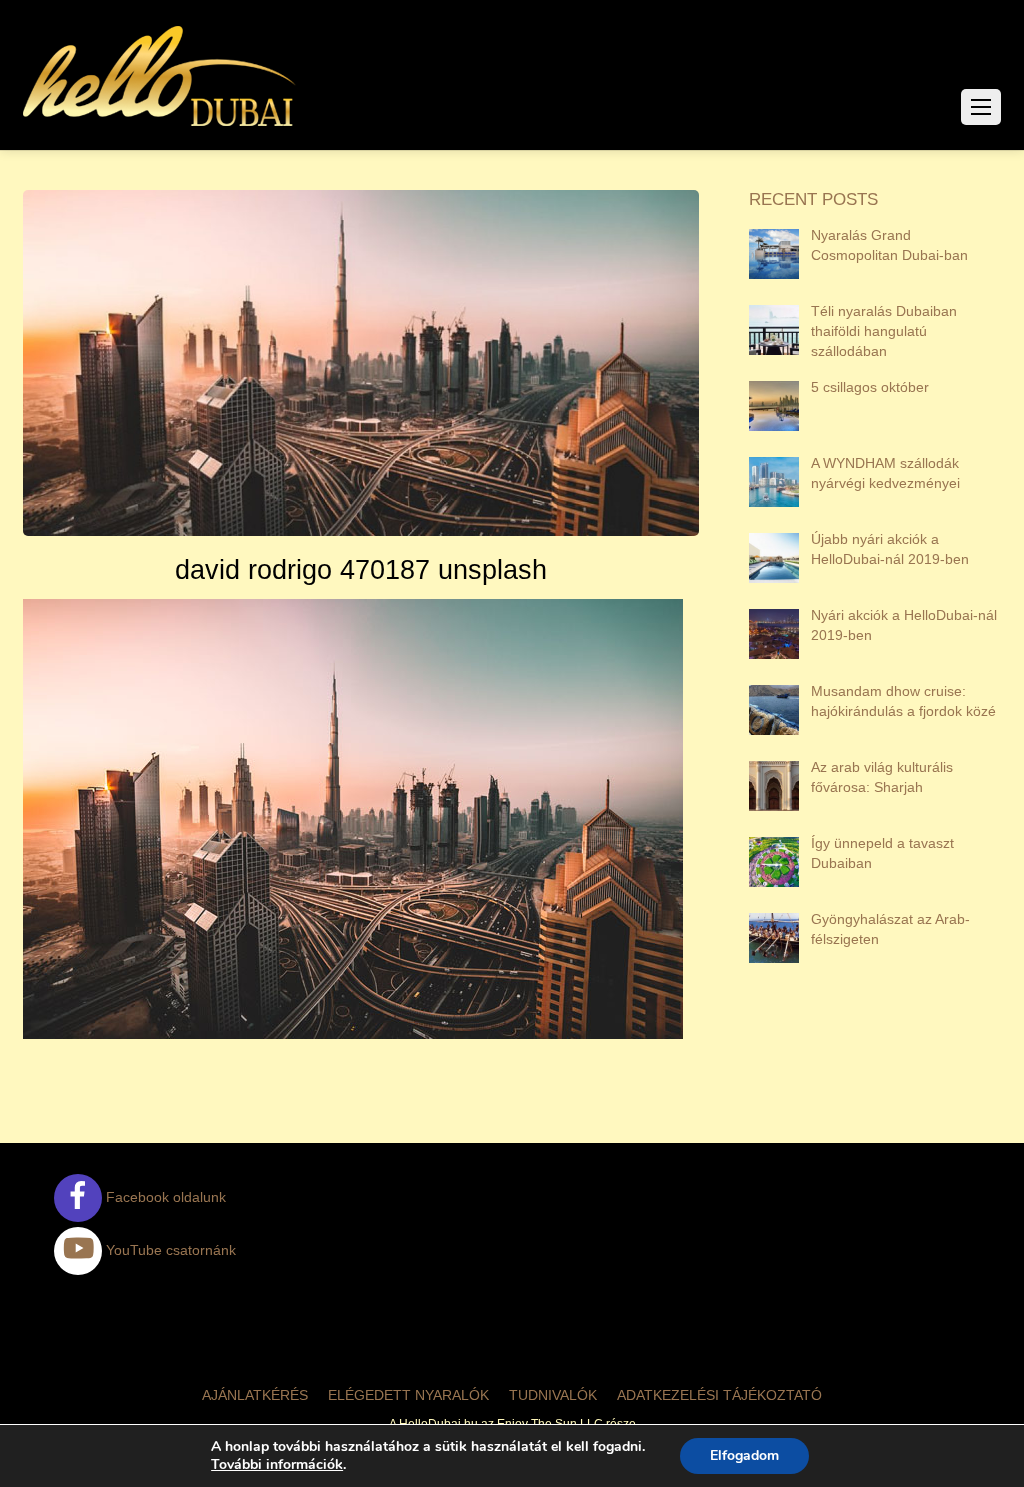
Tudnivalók (553, 1395)
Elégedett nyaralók (408, 1395)
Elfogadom (744, 1455)
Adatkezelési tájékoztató (719, 1395)
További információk (277, 1465)
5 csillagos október (870, 387)
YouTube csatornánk (169, 1250)
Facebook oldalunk (164, 1197)
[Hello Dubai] (160, 126)
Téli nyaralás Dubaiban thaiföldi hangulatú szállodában (884, 331)
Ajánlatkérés (255, 1395)
